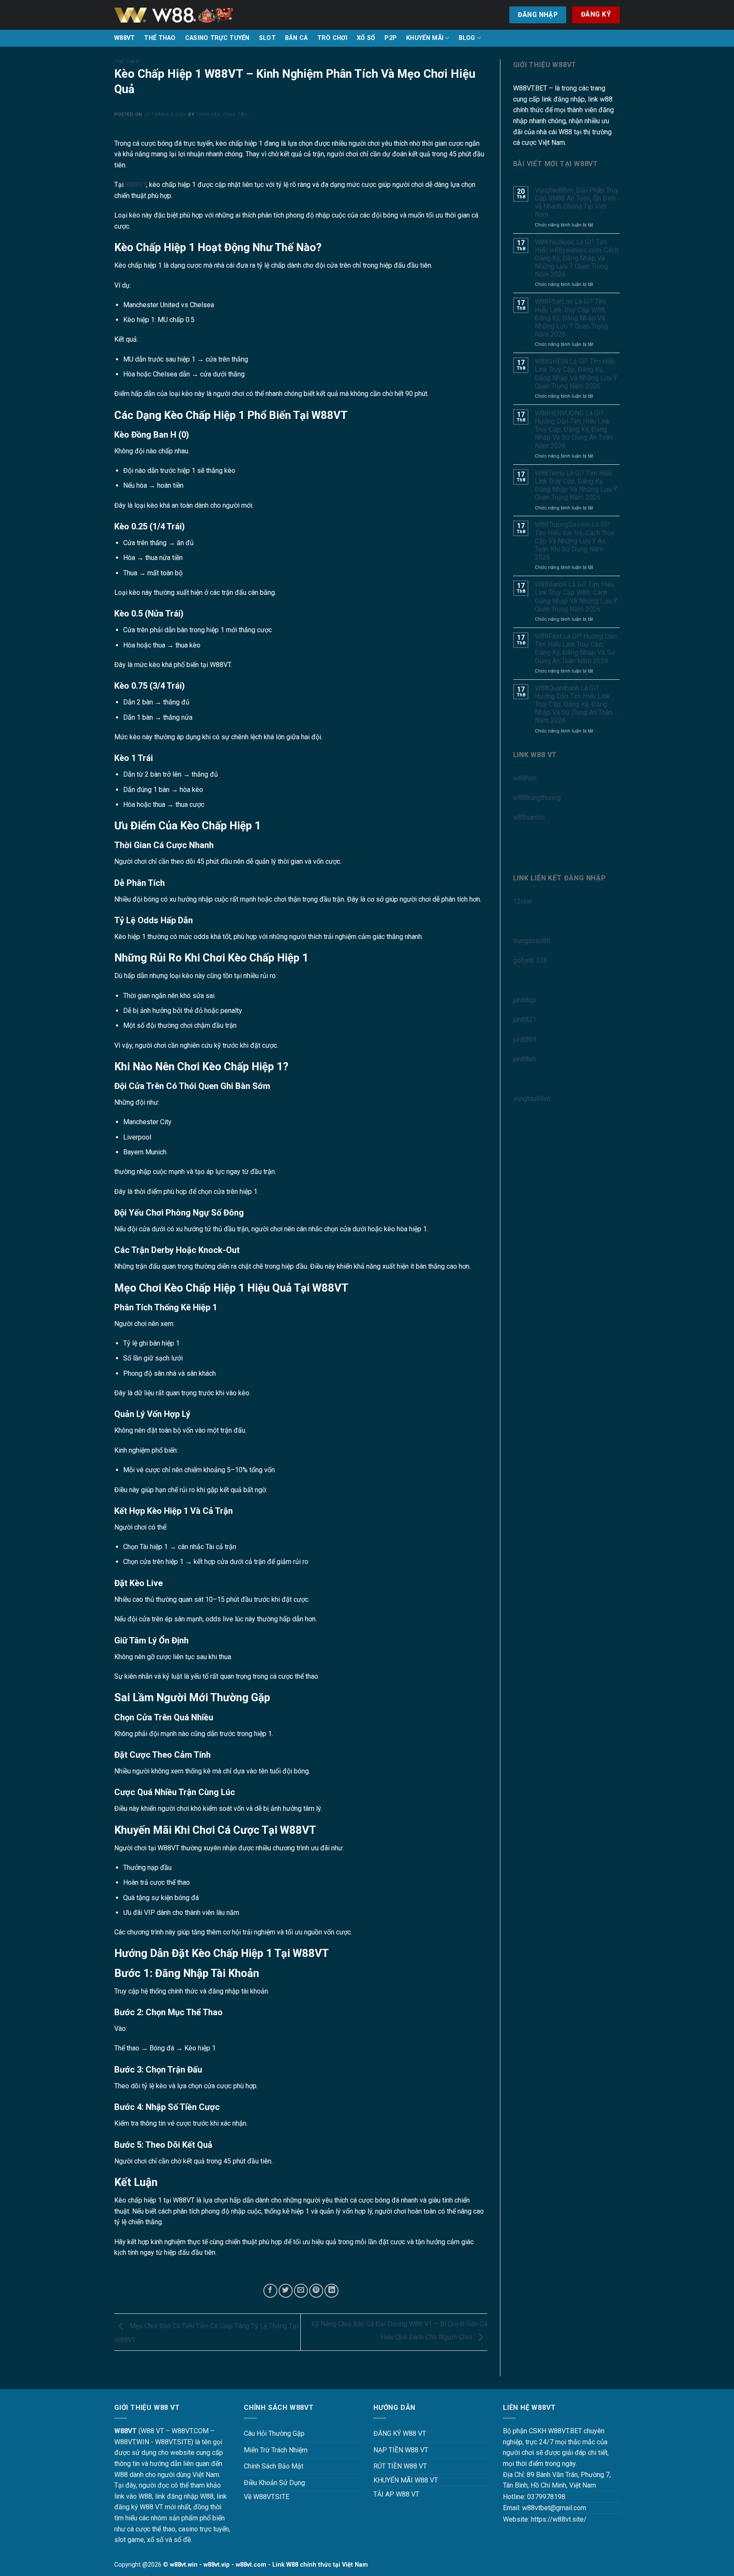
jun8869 (525, 1039)
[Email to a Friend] (301, 2291)
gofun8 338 (530, 960)
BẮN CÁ (296, 38)
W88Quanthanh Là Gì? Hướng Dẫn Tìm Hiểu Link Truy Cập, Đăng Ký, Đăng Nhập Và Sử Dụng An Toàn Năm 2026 (574, 704)
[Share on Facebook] (270, 2291)
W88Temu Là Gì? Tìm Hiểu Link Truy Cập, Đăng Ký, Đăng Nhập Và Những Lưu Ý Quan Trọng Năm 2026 (576, 485)
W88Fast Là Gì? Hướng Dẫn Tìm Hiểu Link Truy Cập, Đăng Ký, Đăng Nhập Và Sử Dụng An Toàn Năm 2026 (576, 649)
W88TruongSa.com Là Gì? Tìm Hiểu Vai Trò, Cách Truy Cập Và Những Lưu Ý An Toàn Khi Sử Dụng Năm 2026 (574, 541)
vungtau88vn (532, 1099)
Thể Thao (127, 62)
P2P (391, 38)
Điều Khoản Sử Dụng (274, 2483)
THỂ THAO (160, 38)
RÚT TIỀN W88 (395, 2466)
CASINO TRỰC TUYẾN (217, 38)
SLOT (267, 38)
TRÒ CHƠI (332, 38)
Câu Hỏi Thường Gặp (274, 2433)
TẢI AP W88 (391, 2494)
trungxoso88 (532, 941)
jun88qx (525, 1000)
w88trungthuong (537, 798)
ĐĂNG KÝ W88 (395, 2433)
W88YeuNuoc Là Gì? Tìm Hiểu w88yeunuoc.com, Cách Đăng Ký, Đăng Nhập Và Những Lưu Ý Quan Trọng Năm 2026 (577, 258)
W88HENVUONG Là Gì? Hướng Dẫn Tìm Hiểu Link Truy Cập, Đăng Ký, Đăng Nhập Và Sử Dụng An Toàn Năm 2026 (574, 430)
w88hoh (525, 778)
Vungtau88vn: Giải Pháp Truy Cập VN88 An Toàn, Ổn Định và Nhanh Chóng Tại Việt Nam (577, 202)
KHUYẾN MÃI (425, 38)
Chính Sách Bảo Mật (274, 2466)
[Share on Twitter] (286, 2291)
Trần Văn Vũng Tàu (222, 115)
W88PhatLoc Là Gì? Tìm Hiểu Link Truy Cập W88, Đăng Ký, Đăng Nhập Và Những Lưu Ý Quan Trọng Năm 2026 (571, 318)
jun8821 (525, 1019)
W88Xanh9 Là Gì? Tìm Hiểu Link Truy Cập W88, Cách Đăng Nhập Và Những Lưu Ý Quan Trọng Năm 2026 (576, 597)
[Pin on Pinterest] (316, 2291)
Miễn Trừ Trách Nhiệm (276, 2450)
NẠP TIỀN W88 (396, 2450)
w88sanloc (529, 817)
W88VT (124, 38)
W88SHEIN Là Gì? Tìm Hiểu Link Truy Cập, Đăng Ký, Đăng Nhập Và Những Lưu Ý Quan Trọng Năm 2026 (576, 374)
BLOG (467, 38)
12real (522, 901)
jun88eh (525, 1059)
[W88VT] (174, 15)
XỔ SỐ (366, 38)
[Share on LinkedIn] (332, 2291)
